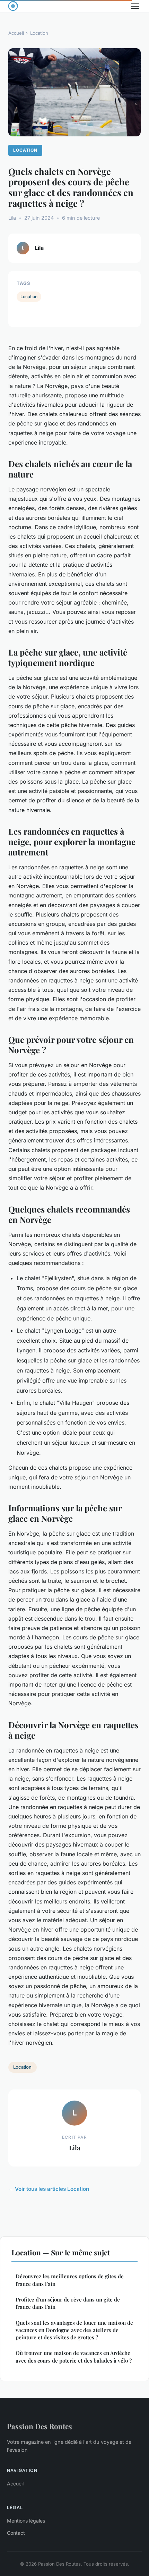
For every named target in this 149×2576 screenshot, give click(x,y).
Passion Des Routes (40, 2426)
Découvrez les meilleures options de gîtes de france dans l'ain (70, 2280)
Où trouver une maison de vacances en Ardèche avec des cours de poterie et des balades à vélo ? (74, 2357)
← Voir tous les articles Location (49, 2189)
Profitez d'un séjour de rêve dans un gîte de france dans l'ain (68, 2303)
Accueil (16, 33)
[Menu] (135, 6)
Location (39, 33)
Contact (16, 2533)
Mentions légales (26, 2521)
